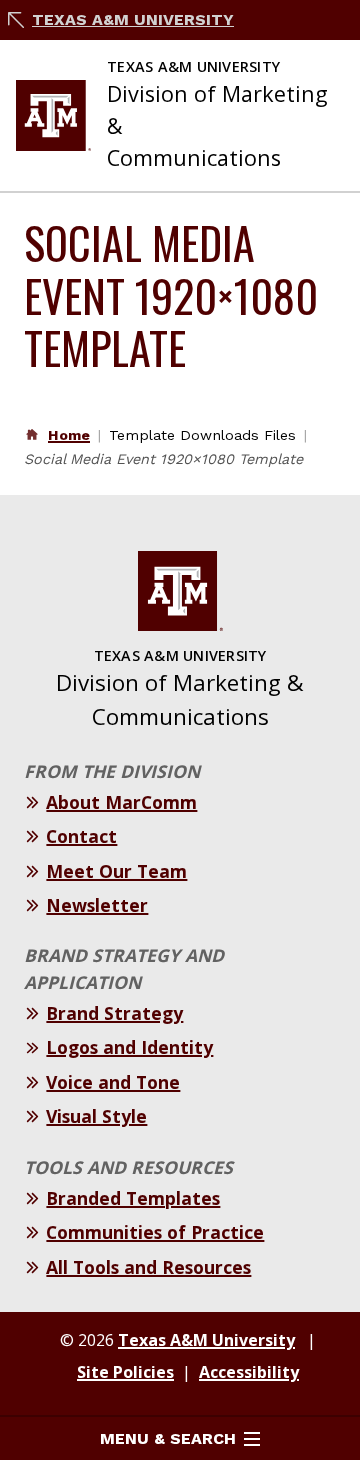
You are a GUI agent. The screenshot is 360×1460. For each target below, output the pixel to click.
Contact (81, 836)
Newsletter (97, 905)
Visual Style (96, 1116)
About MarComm (121, 802)
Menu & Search (168, 1438)
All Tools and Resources (148, 1267)
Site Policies (125, 1372)
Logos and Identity (129, 1047)
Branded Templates (133, 1198)
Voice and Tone (113, 1082)
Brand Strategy (114, 1013)
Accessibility (249, 1372)
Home (69, 435)
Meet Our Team (116, 871)
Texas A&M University (133, 19)
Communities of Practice (155, 1232)
